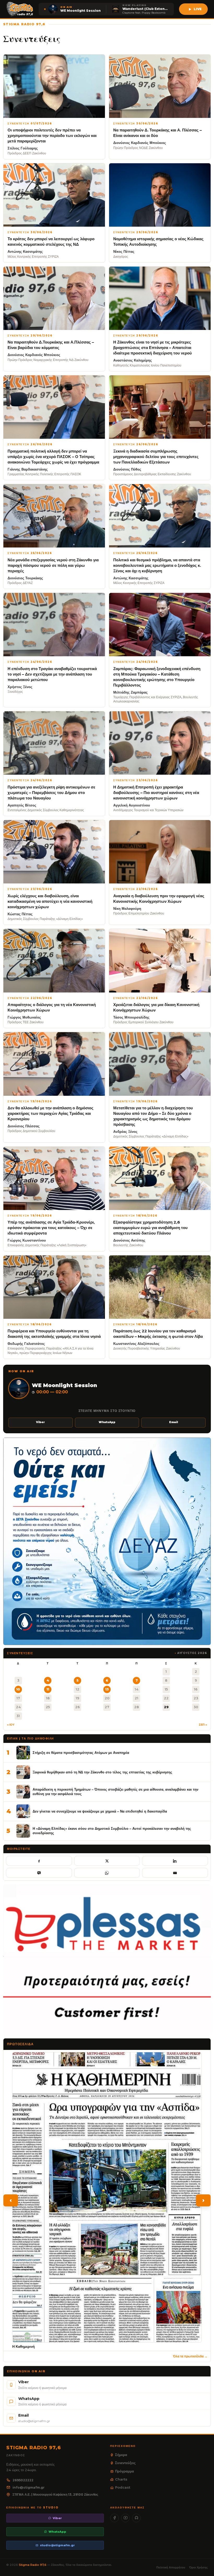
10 (18, 1689)
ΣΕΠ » (203, 1725)
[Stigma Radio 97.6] (20, 9)
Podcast (123, 2487)
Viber (40, 1422)
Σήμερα (121, 2455)
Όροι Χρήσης (198, 2567)
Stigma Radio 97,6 (33, 2565)
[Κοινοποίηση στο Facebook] (39, 1861)
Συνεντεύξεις (125, 2463)
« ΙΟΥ (11, 1725)
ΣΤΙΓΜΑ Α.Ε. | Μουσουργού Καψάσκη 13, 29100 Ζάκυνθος (55, 2494)
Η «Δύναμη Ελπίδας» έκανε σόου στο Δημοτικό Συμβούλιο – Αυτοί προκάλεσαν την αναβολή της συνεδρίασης (112, 1831)
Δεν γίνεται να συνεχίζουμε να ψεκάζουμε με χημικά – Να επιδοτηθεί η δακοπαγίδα (100, 1811)
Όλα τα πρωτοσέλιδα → (190, 2356)
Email (174, 1422)
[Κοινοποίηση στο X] (107, 1861)
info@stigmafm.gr (29, 2487)
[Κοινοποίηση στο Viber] (39, 1873)
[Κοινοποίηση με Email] (175, 1873)
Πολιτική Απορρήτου (171, 2567)
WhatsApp (107, 1422)
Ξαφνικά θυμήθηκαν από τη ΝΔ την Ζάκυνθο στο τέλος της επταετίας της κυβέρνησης (102, 1772)
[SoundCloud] (136, 2518)
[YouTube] (125, 2518)
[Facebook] (114, 2518)
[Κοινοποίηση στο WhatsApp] (107, 1873)
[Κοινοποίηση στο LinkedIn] (175, 1861)
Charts (121, 2479)
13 (107, 1689)
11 (48, 1689)
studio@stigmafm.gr (57, 2545)
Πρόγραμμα (124, 2471)
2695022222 (23, 2480)
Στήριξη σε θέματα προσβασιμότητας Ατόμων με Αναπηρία (81, 1753)
